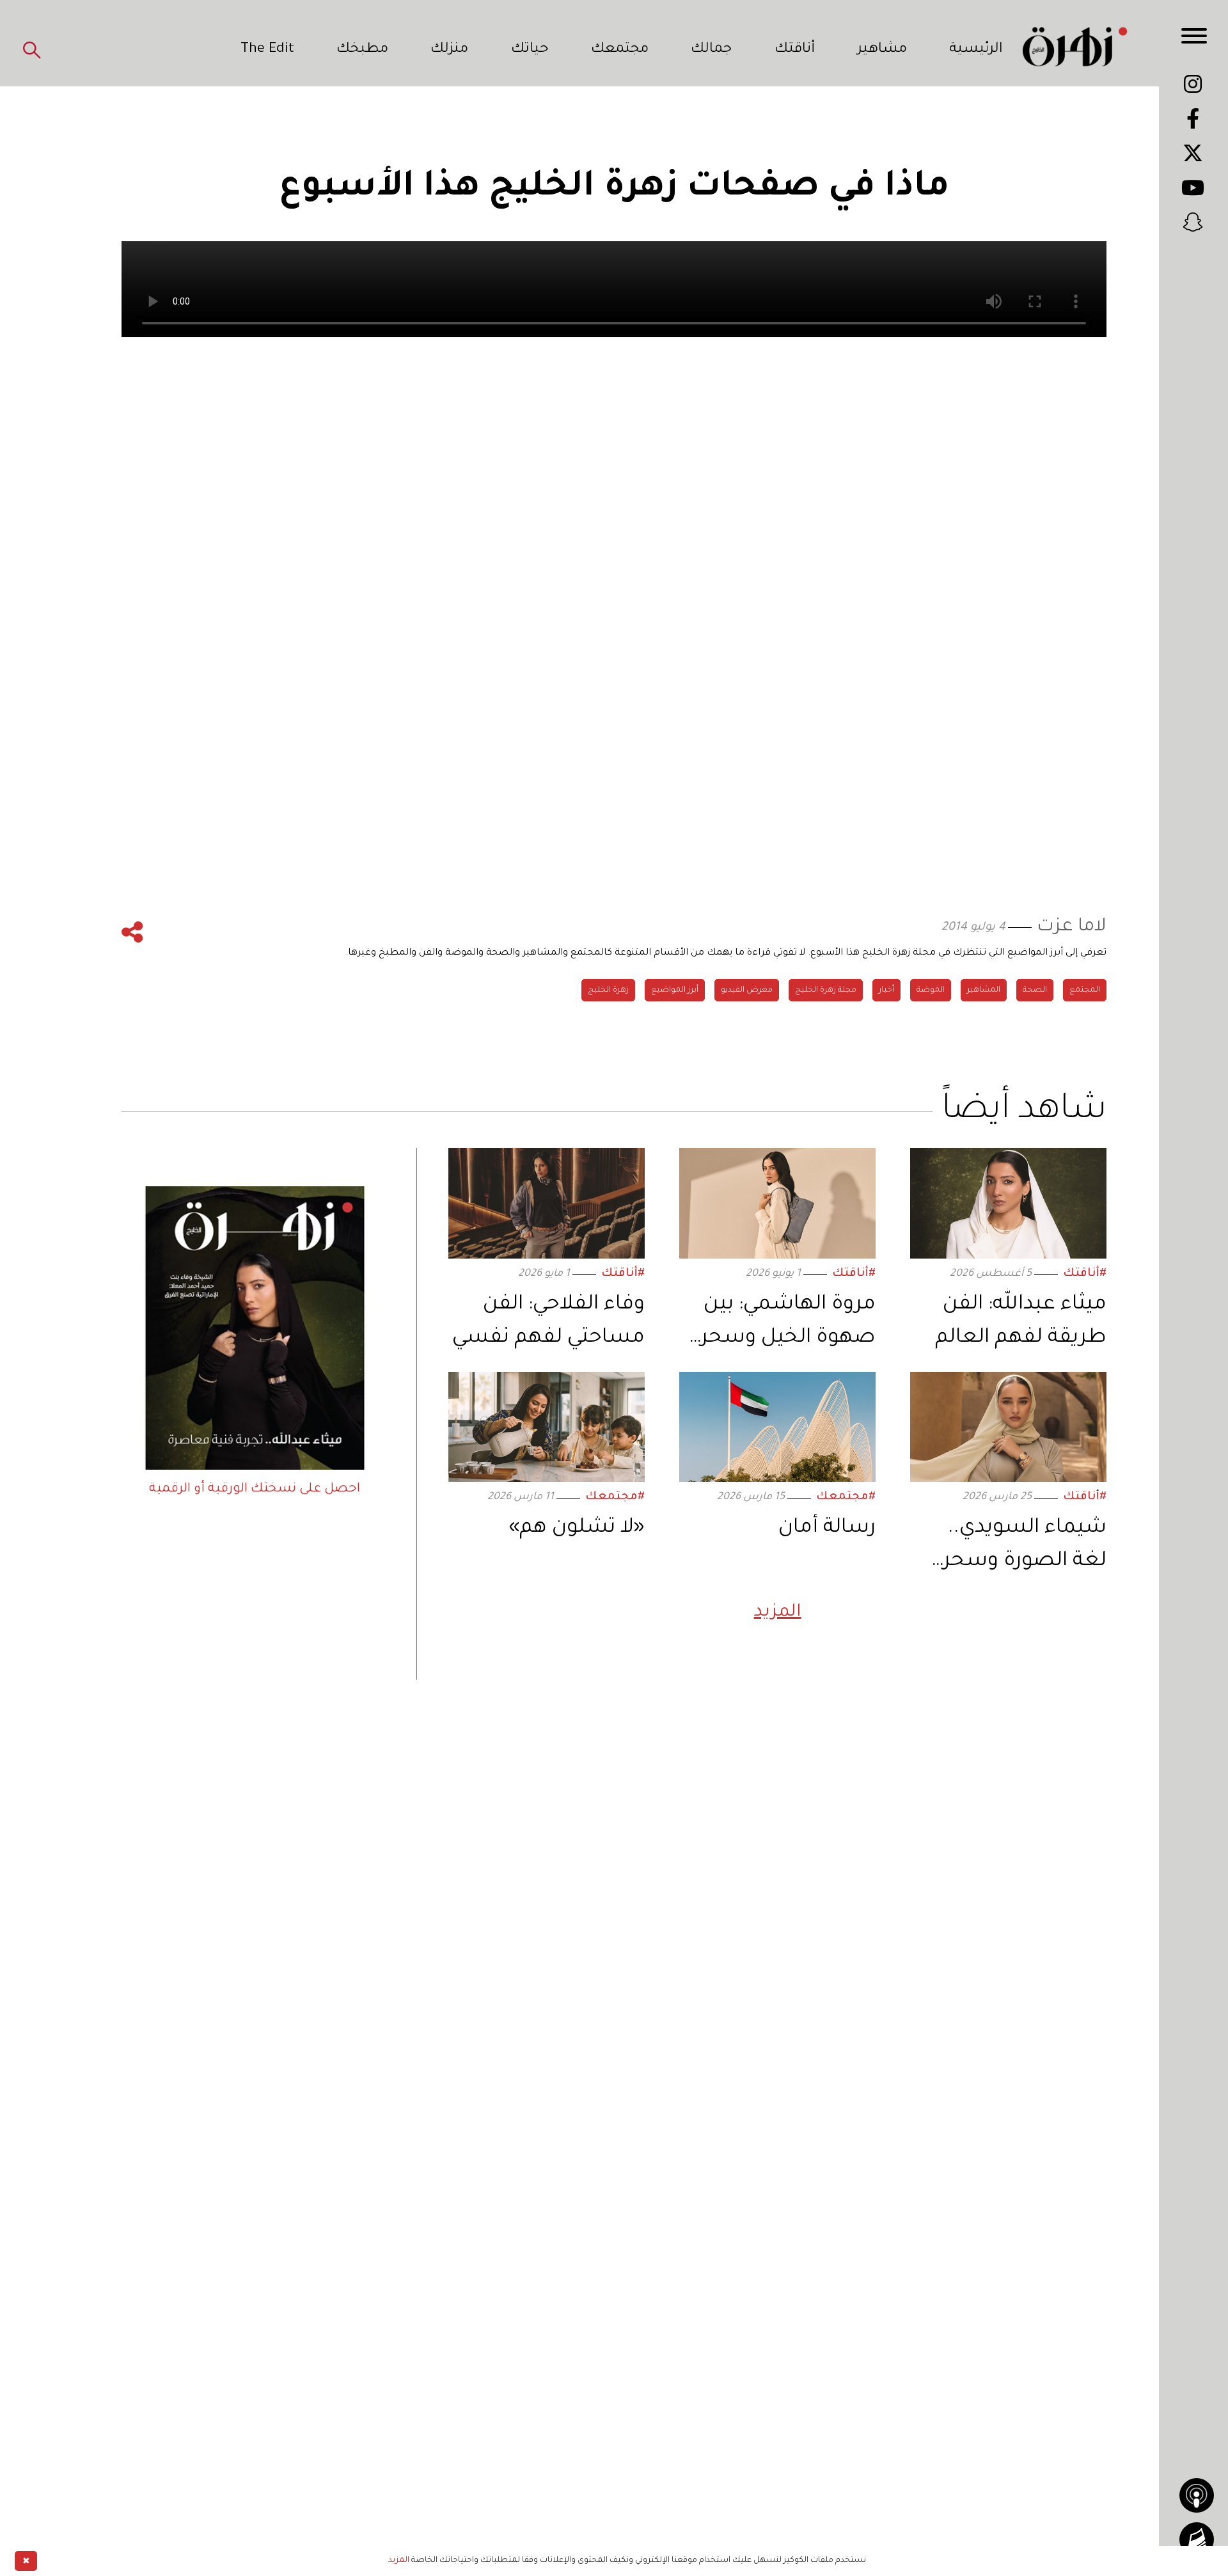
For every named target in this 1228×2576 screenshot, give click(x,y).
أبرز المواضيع (675, 990)
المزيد (778, 1613)
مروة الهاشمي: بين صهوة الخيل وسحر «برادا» (788, 1325)
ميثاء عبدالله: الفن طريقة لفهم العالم (1021, 1322)
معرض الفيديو (747, 990)
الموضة (931, 990)
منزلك (449, 50)
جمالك (711, 50)
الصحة (1035, 990)
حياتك (530, 50)
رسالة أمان (827, 1528)
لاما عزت (1072, 927)
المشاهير (984, 990)
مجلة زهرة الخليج (826, 990)
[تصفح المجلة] (1197, 2540)
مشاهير (882, 50)
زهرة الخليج (608, 990)
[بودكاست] (1197, 2495)
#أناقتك (1085, 1274)
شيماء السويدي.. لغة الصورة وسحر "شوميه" (1025, 1548)
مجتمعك (620, 50)
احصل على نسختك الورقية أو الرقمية (255, 1490)
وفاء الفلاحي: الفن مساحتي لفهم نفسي (548, 1322)
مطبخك (362, 50)
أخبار (886, 990)
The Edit (267, 50)
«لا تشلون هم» (577, 1528)
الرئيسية (976, 50)
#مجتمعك (846, 1498)
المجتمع (1085, 990)
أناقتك (795, 50)
